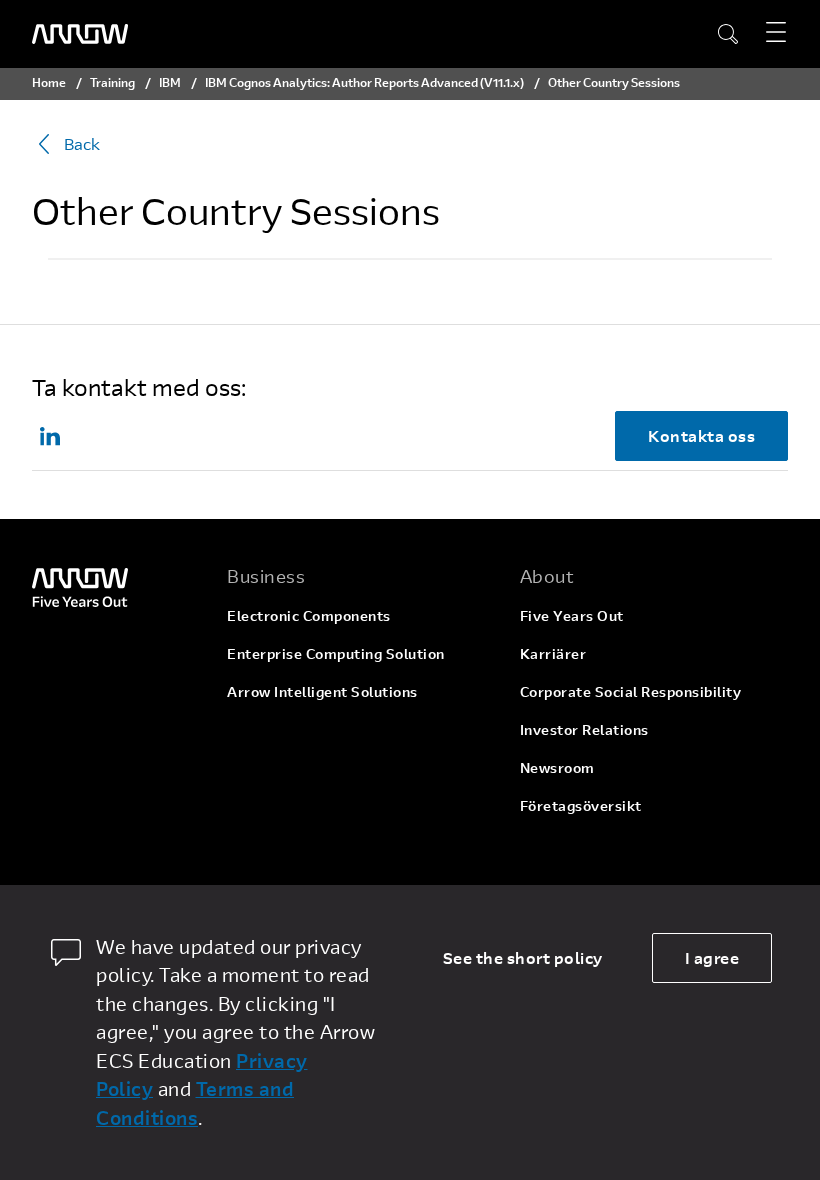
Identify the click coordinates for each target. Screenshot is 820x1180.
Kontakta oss (701, 435)
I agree (712, 957)
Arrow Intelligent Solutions (322, 691)
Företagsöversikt (581, 805)
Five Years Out (572, 615)
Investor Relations (584, 729)
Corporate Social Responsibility (631, 691)
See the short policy (523, 957)
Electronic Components (309, 615)
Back (82, 143)
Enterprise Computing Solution (336, 653)
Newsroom (557, 767)
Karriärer (553, 653)
